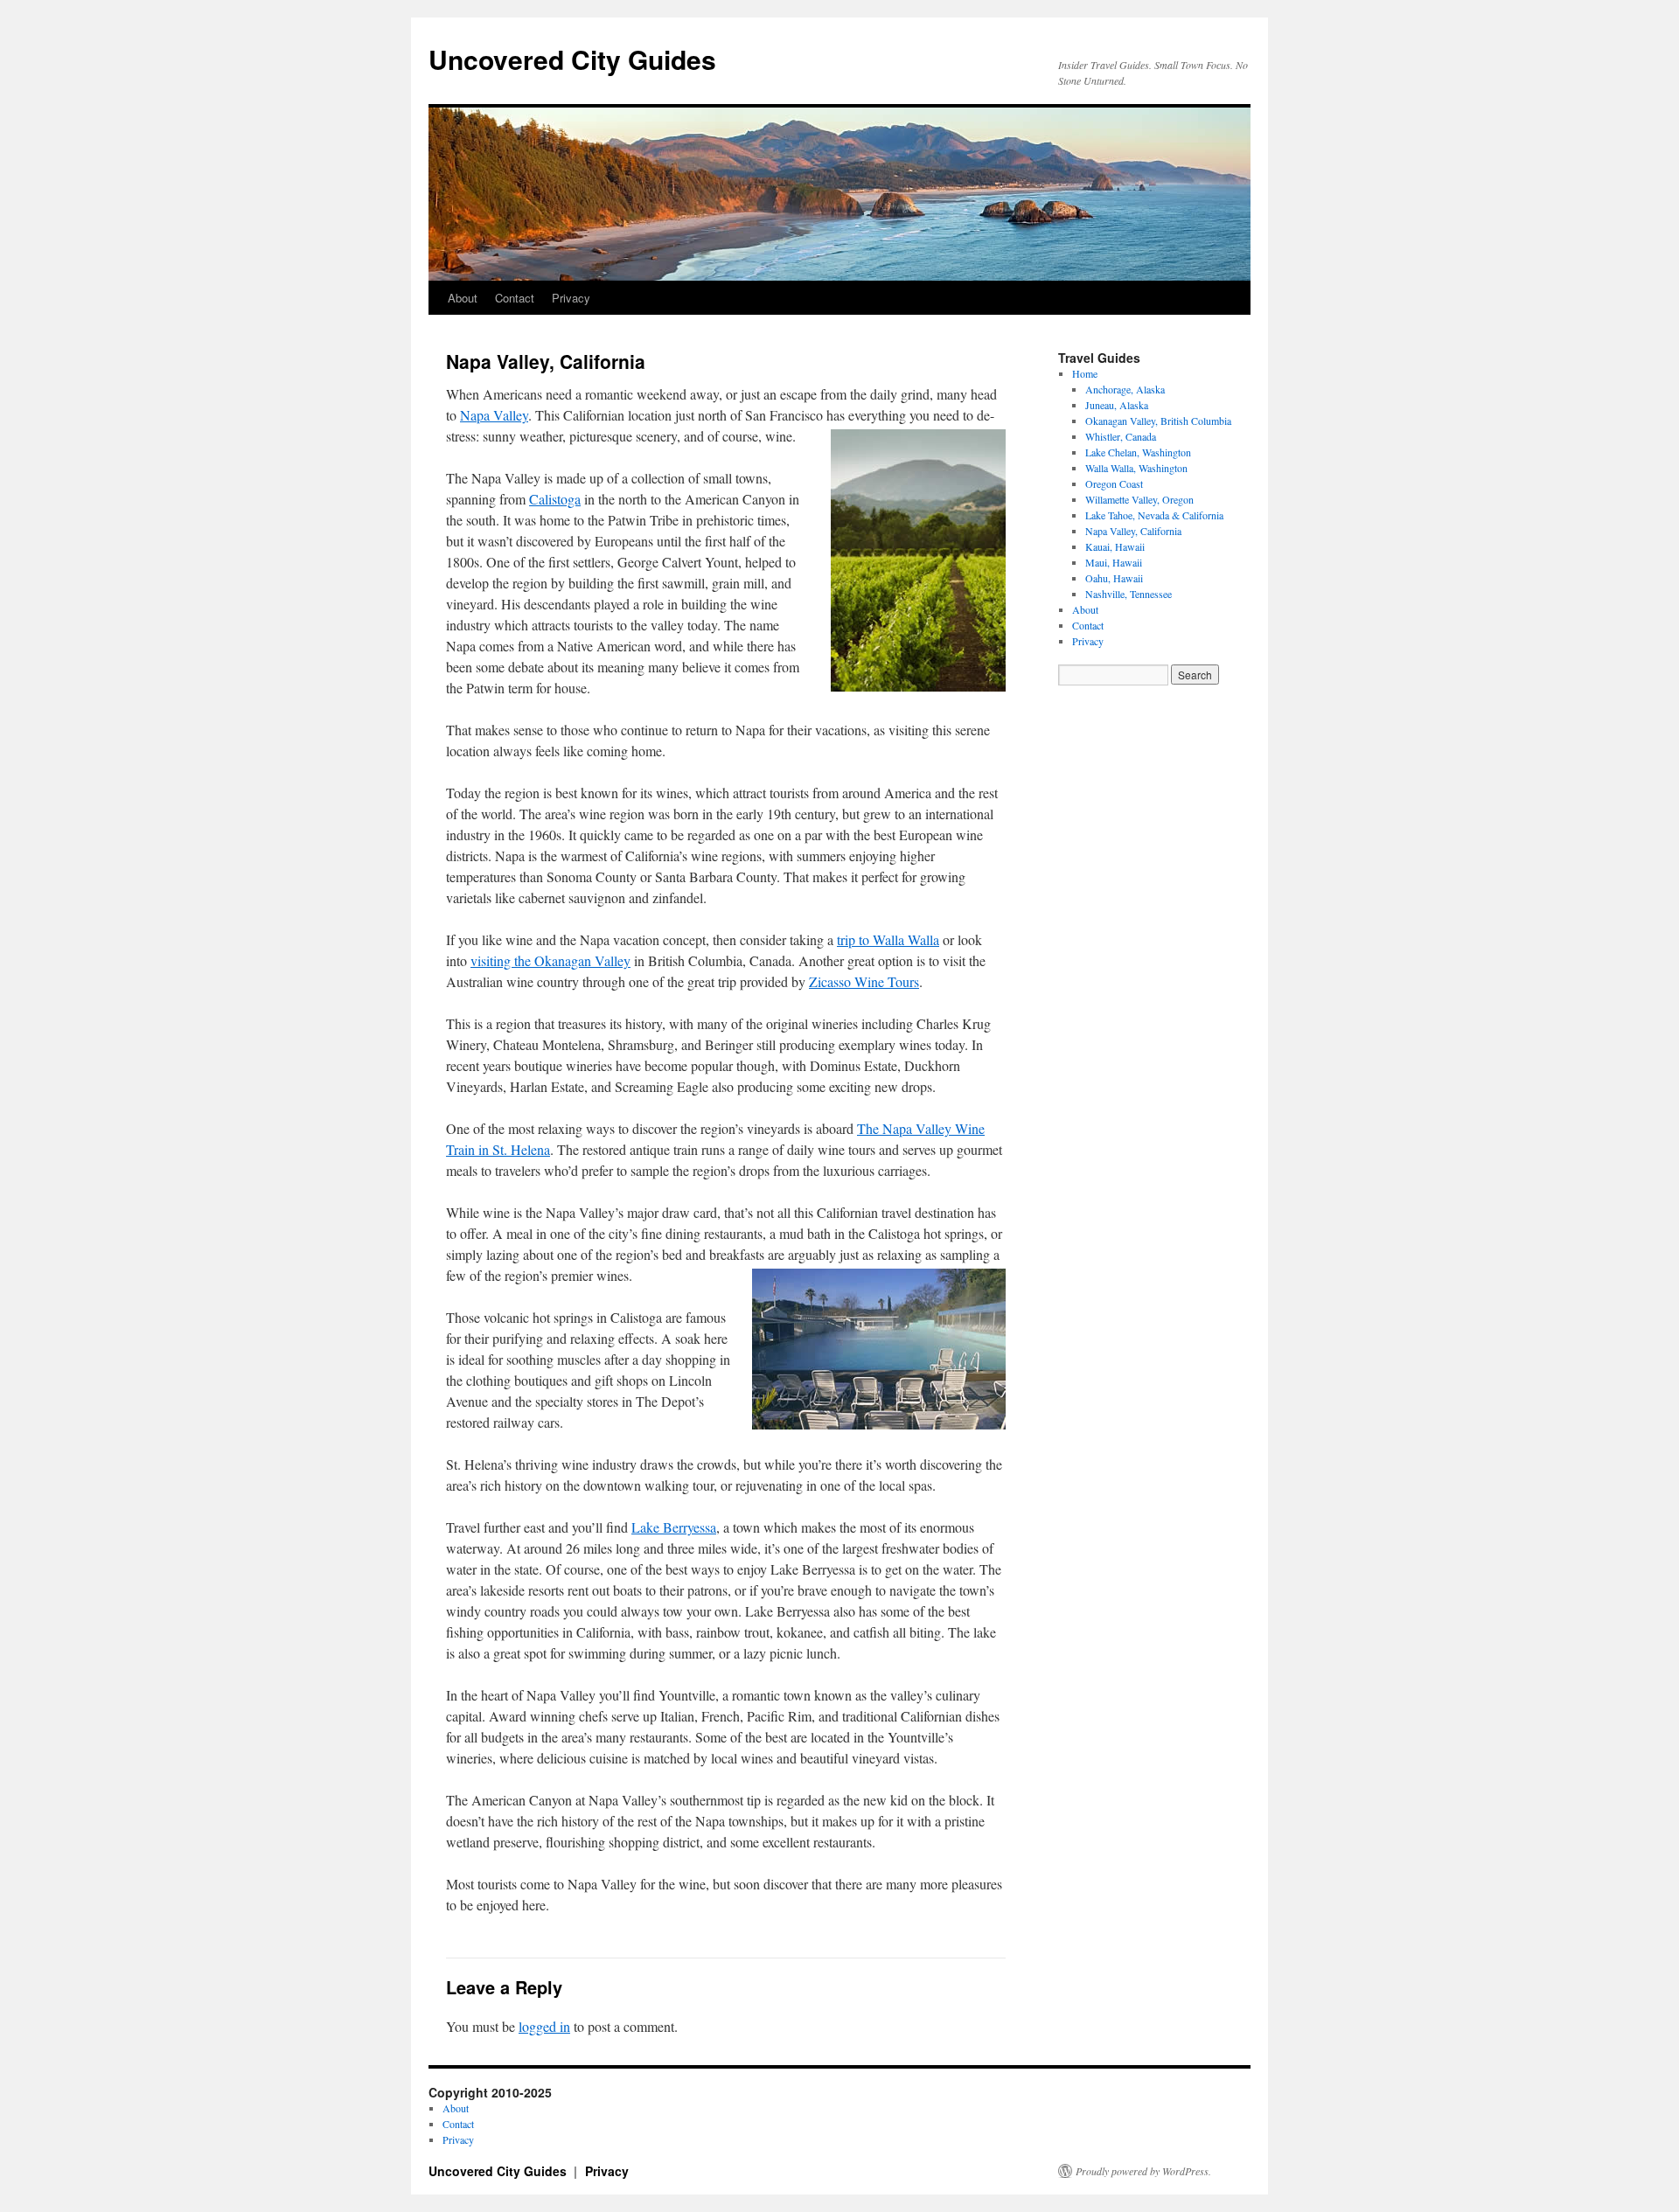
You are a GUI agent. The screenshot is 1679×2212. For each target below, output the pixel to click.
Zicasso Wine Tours (864, 981)
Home (1085, 373)
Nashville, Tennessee (1129, 594)
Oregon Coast (1114, 483)
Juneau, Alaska (1117, 405)
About (463, 298)
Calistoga (555, 499)
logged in (544, 2026)
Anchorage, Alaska (1125, 389)
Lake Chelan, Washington (1138, 452)
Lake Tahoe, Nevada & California (1154, 515)
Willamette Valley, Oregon (1139, 499)
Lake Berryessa (674, 1527)
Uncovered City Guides (572, 59)
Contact (515, 298)
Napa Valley (494, 415)
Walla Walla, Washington (1136, 468)
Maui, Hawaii (1114, 562)
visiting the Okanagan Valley (550, 960)
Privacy (571, 298)
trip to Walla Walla (888, 939)
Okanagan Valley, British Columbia (1158, 421)
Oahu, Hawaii (1114, 578)
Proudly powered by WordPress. (1143, 2171)
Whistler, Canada (1121, 436)
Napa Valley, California (1133, 531)
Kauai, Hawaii (1115, 546)
